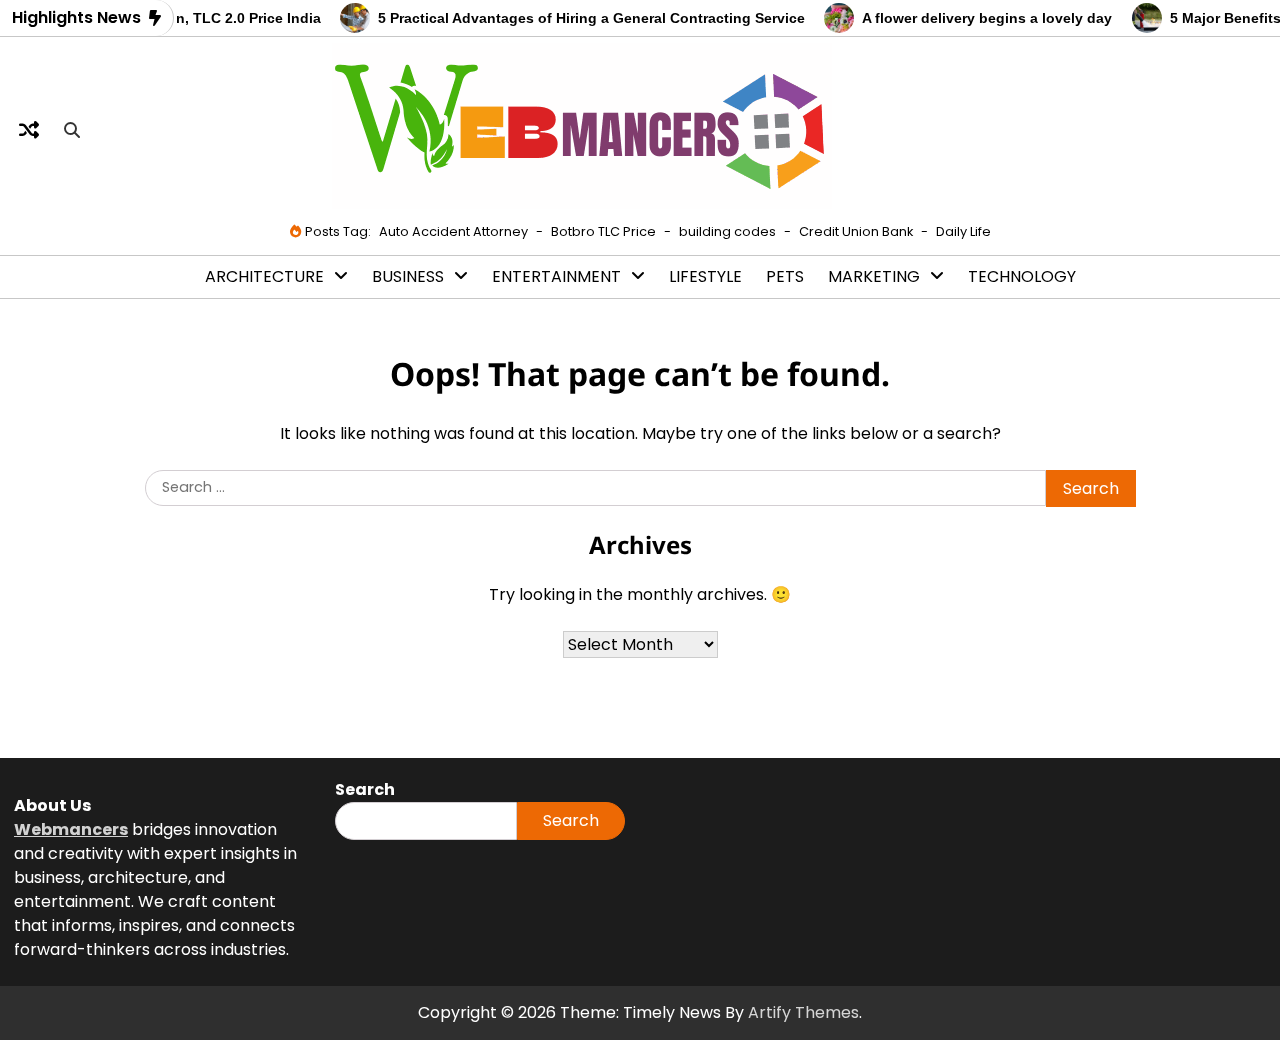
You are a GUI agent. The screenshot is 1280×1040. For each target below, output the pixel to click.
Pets (785, 276)
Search (571, 820)
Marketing (874, 276)
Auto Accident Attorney (453, 231)
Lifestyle (705, 276)
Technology (1022, 276)
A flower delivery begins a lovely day (976, 18)
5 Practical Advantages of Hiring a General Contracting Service (580, 18)
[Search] (72, 130)
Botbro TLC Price (603, 231)
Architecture (264, 276)
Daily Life (963, 231)
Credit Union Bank (856, 231)
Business (408, 276)
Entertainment (556, 276)
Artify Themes (803, 1012)
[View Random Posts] (29, 130)
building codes (727, 231)
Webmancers (71, 829)
